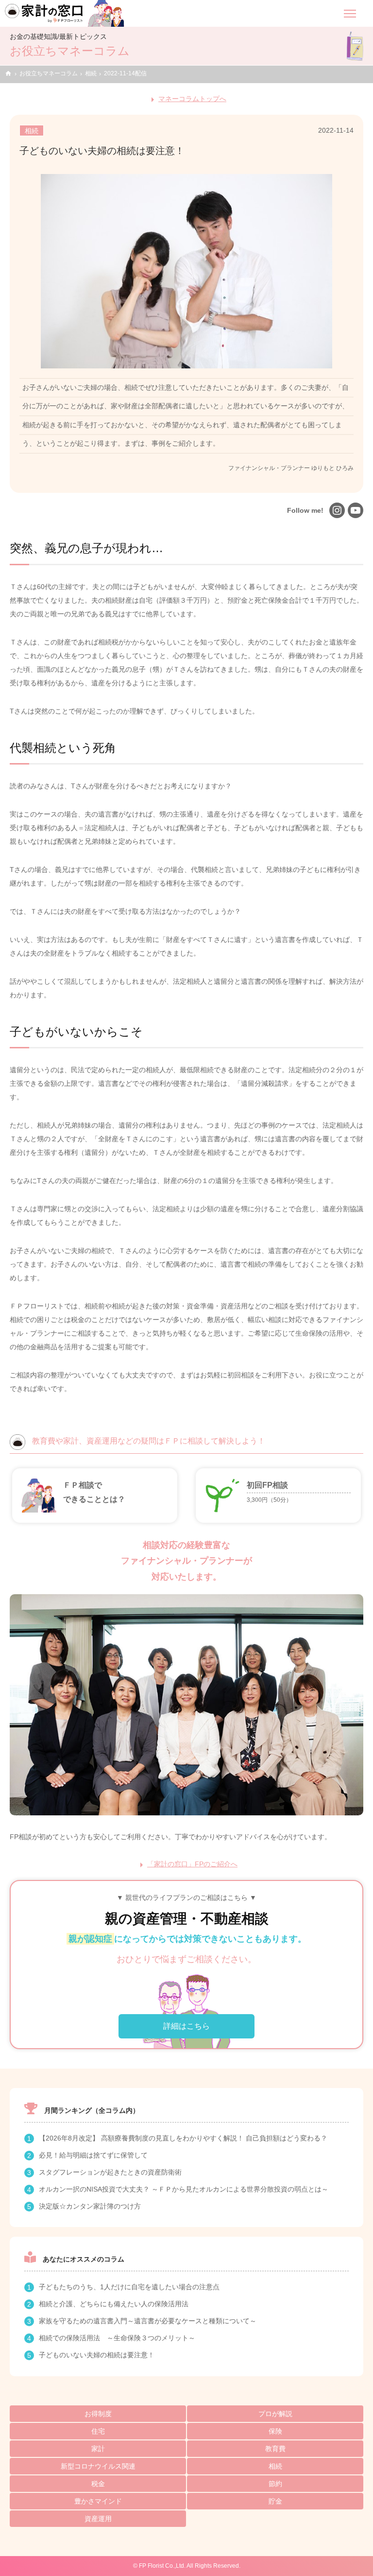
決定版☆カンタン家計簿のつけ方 (90, 2206)
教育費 (275, 2449)
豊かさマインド (98, 2501)
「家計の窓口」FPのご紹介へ (192, 1864)
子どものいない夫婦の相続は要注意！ (97, 2355)
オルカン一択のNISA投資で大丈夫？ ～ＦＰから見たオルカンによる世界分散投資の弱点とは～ (184, 2189)
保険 (275, 2431)
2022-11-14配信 (125, 73)
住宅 (98, 2431)
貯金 (275, 2501)
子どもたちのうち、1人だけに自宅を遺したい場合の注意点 (129, 2287)
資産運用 (98, 2519)
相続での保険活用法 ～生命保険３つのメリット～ (117, 2338)
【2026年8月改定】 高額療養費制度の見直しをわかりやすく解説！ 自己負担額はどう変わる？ (183, 2138)
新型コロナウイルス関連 (98, 2466)
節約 (275, 2484)
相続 (91, 73)
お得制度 (98, 2414)
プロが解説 (275, 2414)
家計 (98, 2449)
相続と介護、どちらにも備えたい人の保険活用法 (114, 2304)
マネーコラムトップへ (192, 99)
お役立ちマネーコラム (49, 73)
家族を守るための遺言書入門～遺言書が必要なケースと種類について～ (148, 2321)
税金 (98, 2484)
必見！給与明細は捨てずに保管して (93, 2155)
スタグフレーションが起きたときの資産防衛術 (110, 2172)
